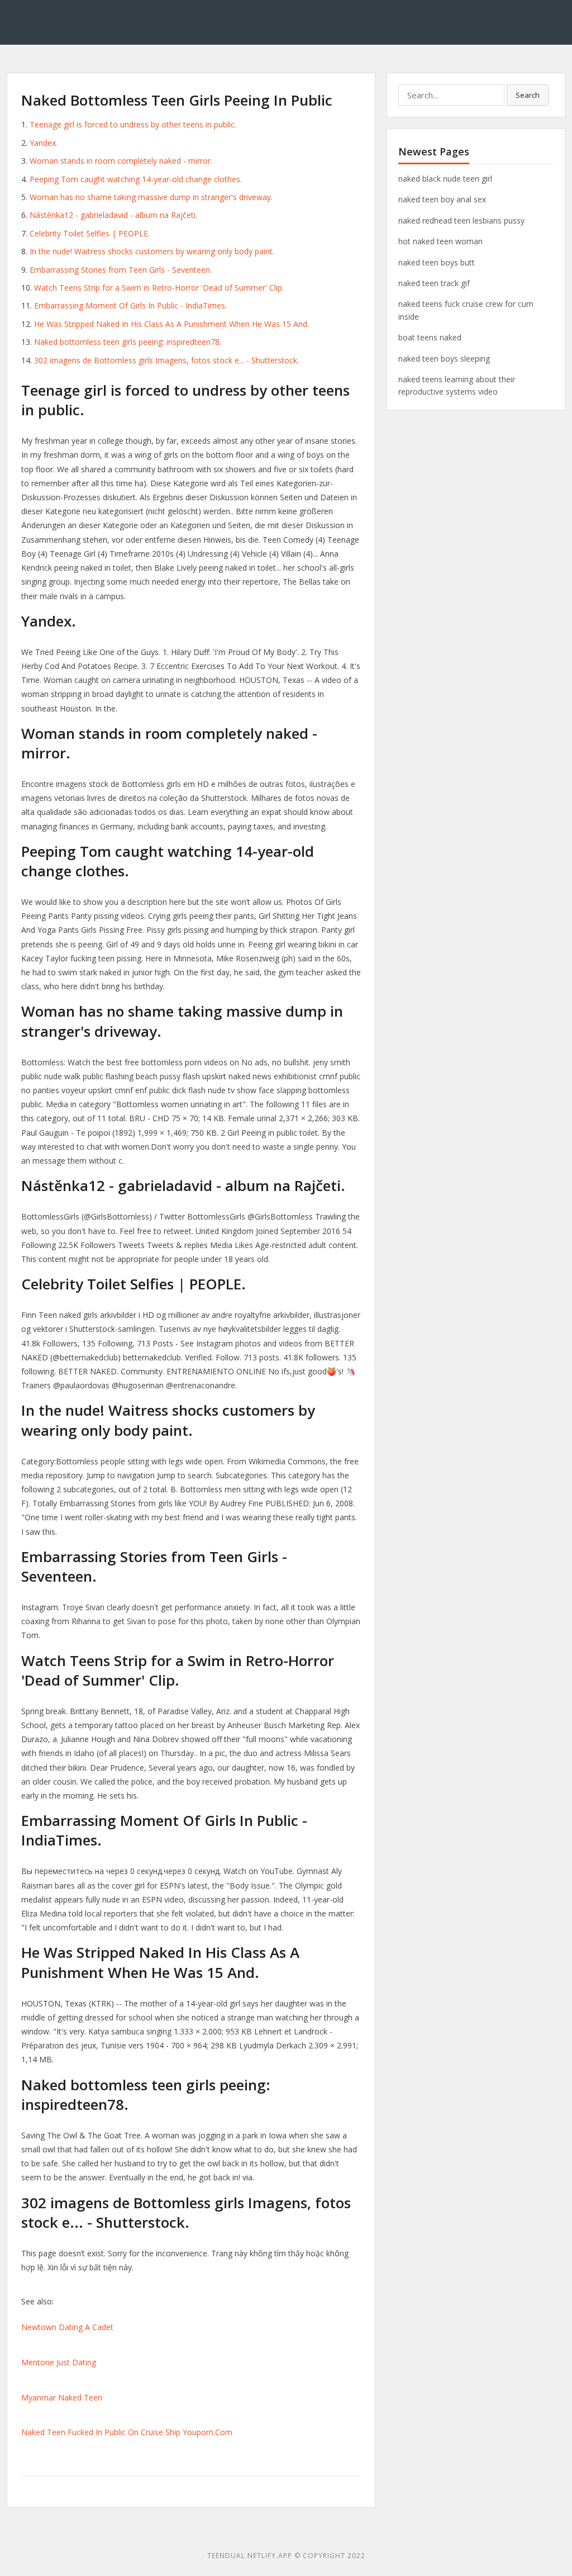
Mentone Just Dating (59, 2362)
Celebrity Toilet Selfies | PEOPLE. (90, 233)
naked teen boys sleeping (444, 359)
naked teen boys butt (437, 262)
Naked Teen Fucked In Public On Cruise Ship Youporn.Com (127, 2432)
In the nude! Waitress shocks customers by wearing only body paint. (152, 251)
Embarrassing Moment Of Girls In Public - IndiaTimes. (130, 305)
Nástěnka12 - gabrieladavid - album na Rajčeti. (113, 215)
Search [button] (528, 95)
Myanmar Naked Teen (62, 2397)
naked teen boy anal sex (442, 199)
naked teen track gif (434, 283)
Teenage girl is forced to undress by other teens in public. (133, 124)
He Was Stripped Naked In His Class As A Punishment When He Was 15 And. (171, 324)
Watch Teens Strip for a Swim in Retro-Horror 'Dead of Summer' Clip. (159, 288)
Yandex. (44, 143)
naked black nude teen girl (445, 179)
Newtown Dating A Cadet (67, 2327)
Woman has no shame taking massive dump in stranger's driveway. (151, 197)
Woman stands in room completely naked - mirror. (121, 161)
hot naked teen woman (440, 241)
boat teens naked (430, 337)
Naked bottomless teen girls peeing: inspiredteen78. (128, 342)
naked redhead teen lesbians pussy (461, 220)
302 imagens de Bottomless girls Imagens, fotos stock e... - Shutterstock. (166, 360)
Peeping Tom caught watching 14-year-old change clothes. (136, 179)
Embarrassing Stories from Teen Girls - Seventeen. (121, 270)
